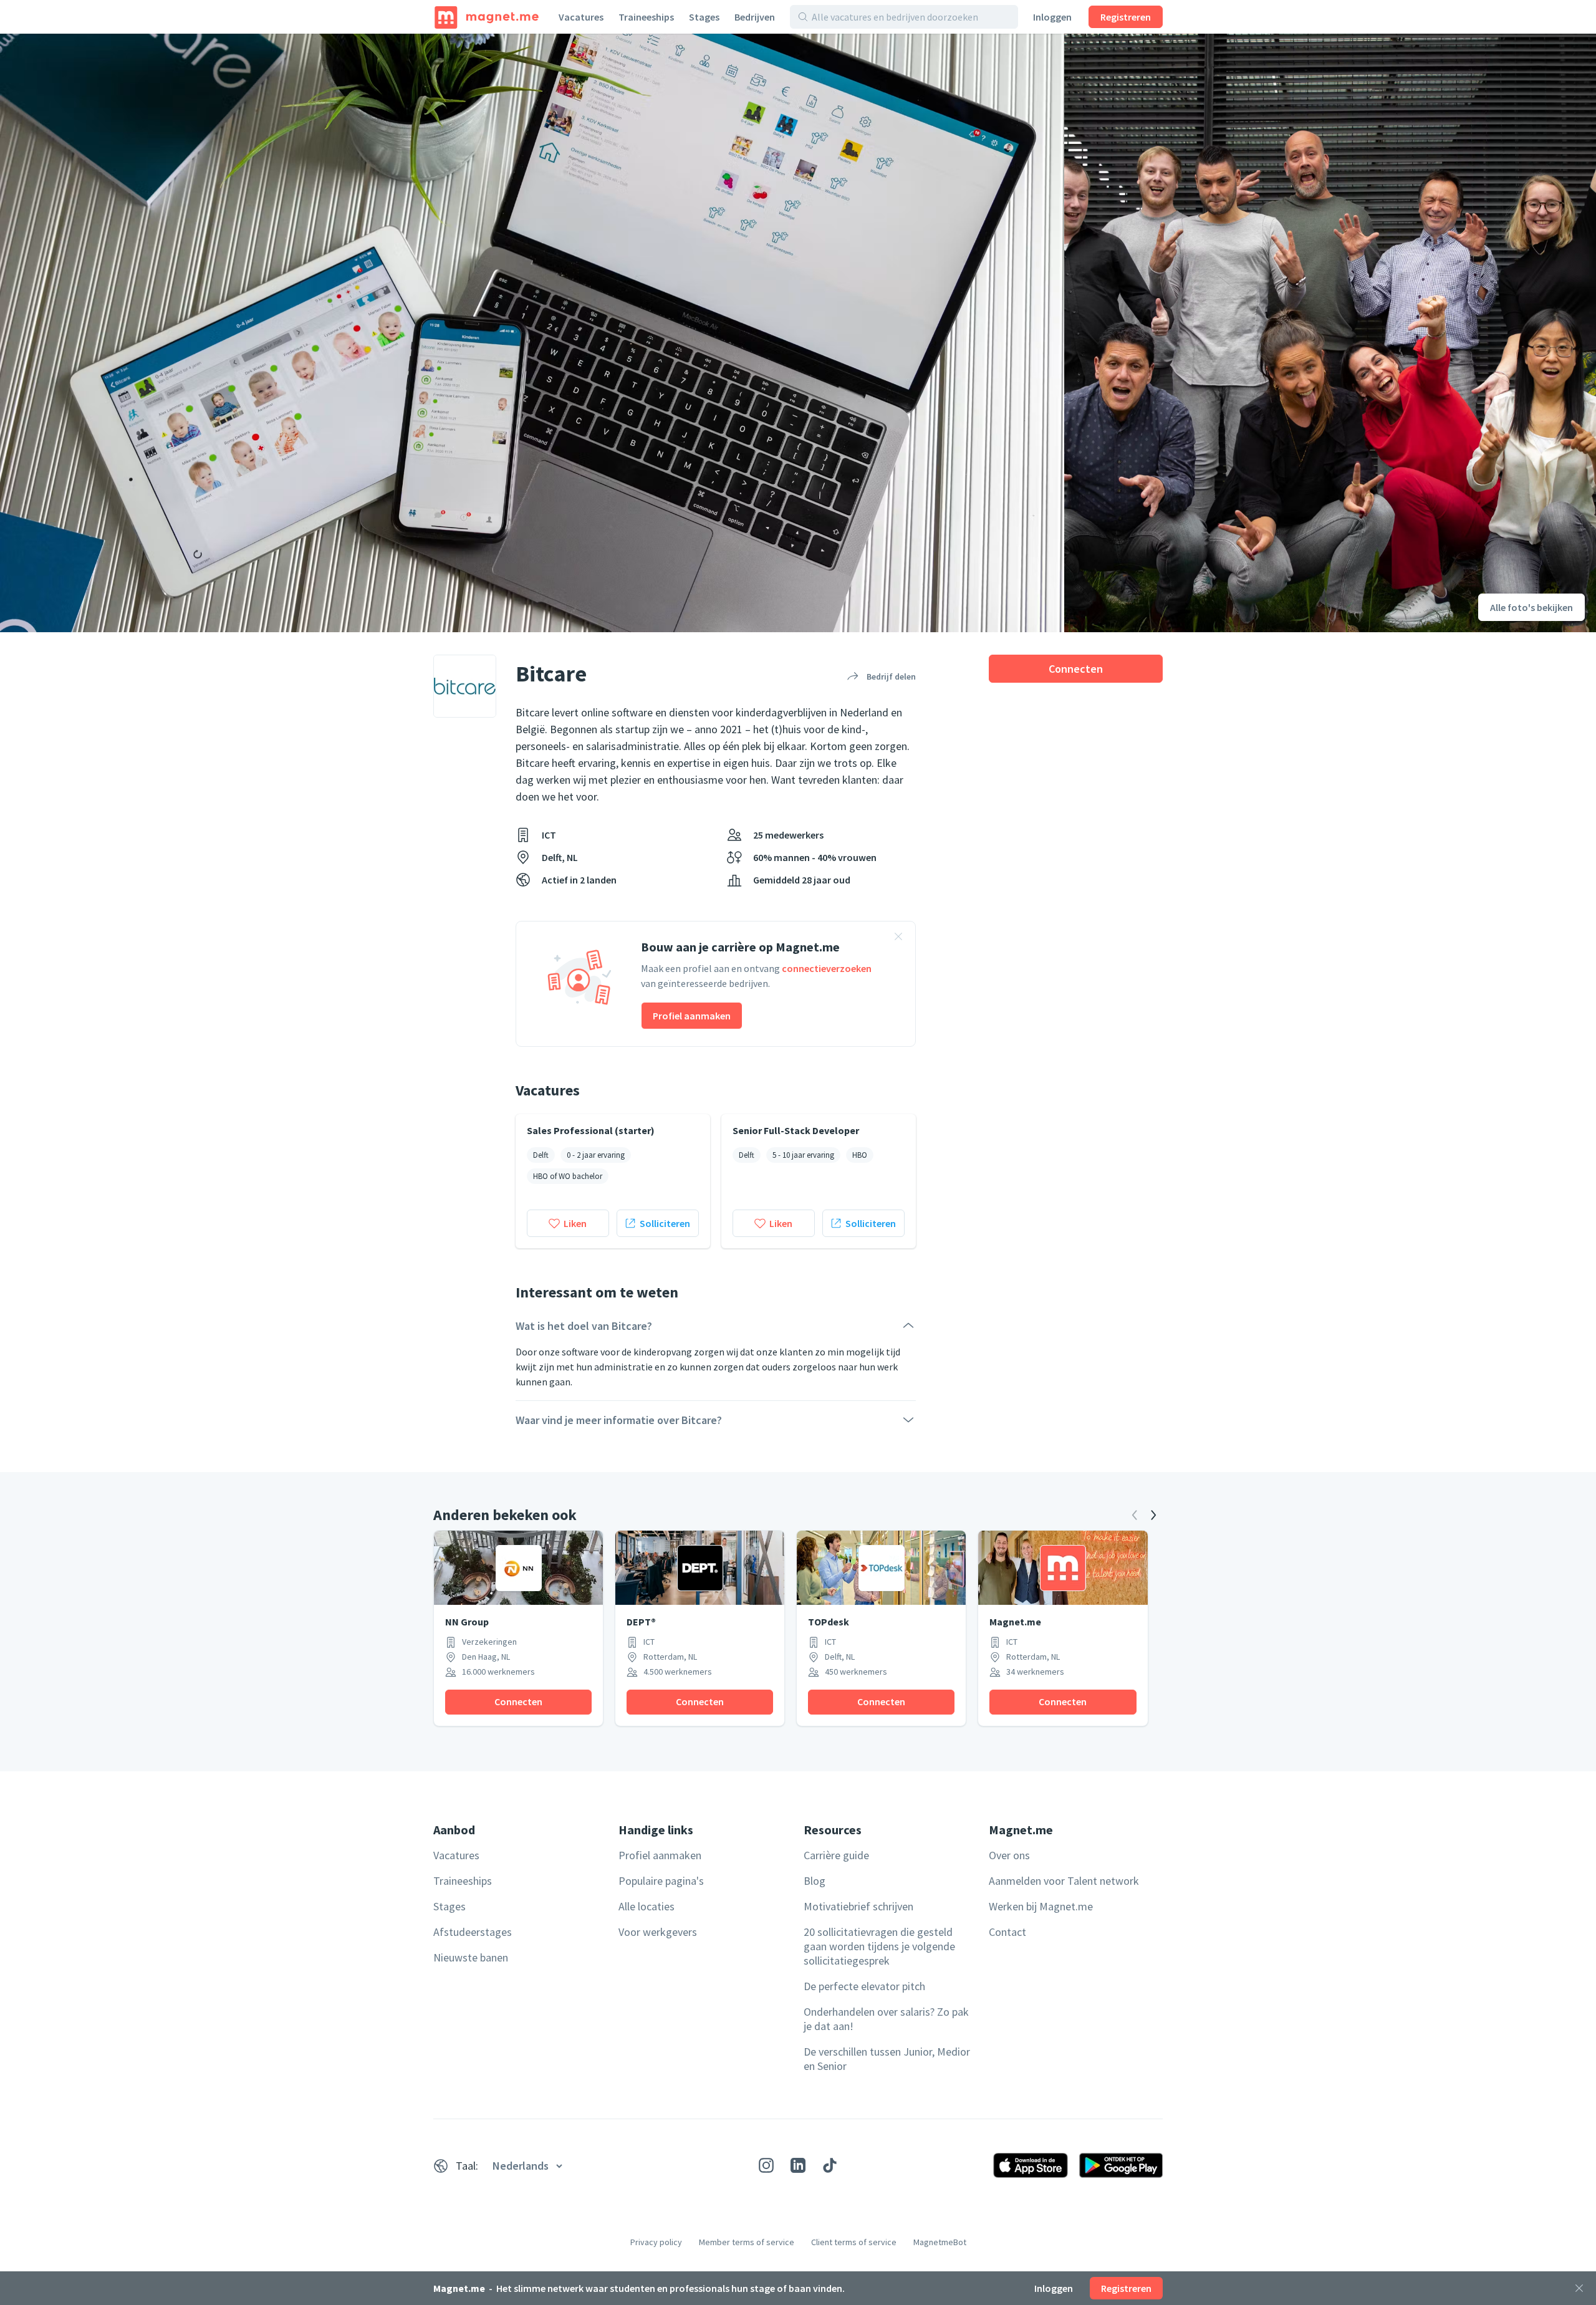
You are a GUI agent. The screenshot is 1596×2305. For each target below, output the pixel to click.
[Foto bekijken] (532, 333)
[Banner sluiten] (898, 938)
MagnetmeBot (940, 2242)
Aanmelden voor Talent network (1064, 1881)
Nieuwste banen (471, 1957)
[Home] (487, 17)
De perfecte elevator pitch (864, 1986)
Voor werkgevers (658, 1932)
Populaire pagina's (661, 1881)
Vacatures (581, 17)
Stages (704, 17)
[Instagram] (766, 2165)
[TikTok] (830, 2165)
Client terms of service (854, 2242)
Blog (815, 1881)
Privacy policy (656, 2242)
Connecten (1076, 669)
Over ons (1009, 1855)
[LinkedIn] (798, 2165)
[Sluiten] (1579, 2288)
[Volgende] (1153, 1515)
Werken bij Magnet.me (1041, 1906)
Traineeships (646, 17)
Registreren (1126, 17)
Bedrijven (755, 17)
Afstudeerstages (473, 1932)
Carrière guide (836, 1855)
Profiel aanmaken (692, 1016)
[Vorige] (1135, 1515)
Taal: (467, 2166)
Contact (1007, 1932)
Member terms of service (747, 2242)
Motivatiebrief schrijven (858, 1906)
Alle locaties (647, 1906)
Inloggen (1052, 17)
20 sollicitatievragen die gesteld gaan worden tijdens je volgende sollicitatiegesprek (879, 1946)
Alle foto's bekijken (1531, 607)
